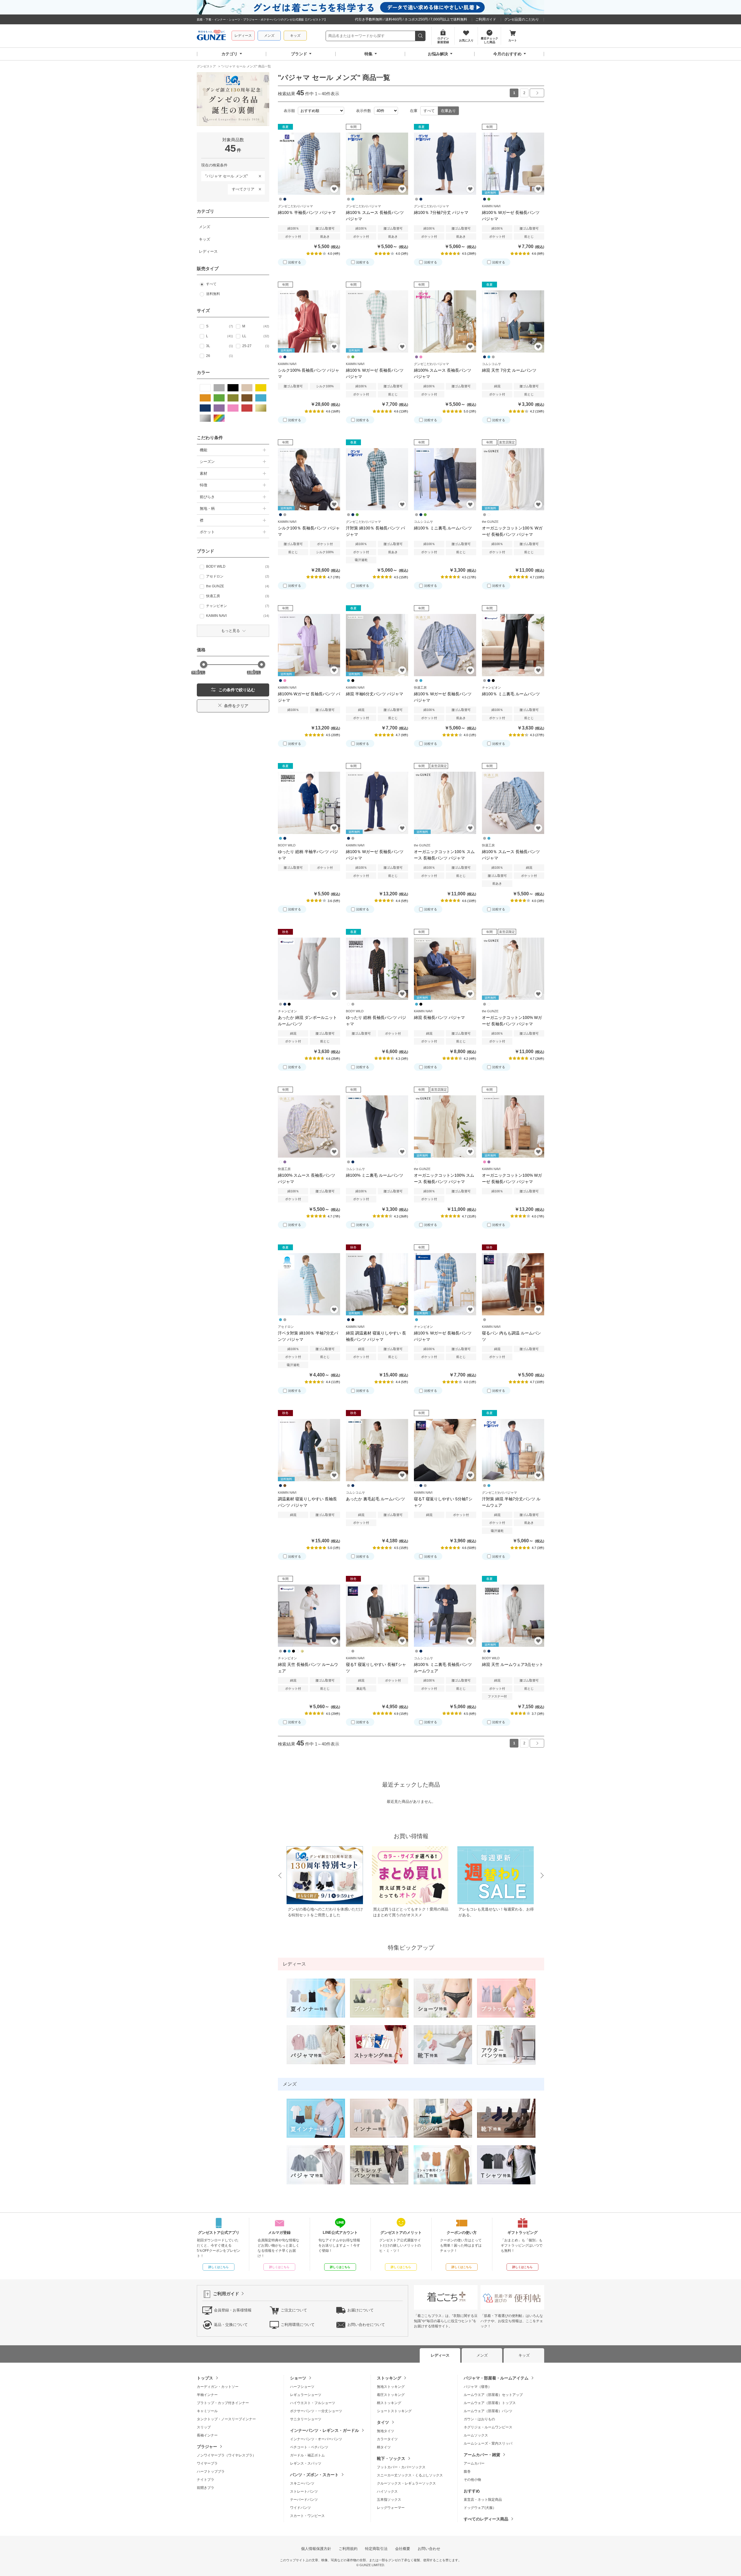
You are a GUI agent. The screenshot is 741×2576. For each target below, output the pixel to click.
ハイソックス (387, 2491)
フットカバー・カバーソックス (401, 2467)
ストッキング (389, 2378)
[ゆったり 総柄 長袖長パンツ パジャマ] (377, 969)
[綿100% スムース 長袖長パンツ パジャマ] (445, 321)
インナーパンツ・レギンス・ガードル (324, 2430)
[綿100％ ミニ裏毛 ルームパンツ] (445, 479)
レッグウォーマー (391, 2508)
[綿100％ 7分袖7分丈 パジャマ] (445, 164)
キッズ (295, 36)
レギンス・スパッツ (306, 2463)
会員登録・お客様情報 (233, 2310)
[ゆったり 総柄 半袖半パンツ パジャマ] (309, 803)
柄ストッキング (389, 2403)
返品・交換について (231, 2325)
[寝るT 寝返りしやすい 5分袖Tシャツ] (445, 1450)
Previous (280, 1876)
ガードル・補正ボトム (307, 2455)
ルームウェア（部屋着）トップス (490, 2403)
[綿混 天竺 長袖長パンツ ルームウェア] (309, 1616)
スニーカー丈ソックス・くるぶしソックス (410, 2475)
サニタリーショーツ (306, 2419)
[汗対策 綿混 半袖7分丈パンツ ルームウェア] (513, 1450)
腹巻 (467, 2472)
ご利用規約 (348, 2549)
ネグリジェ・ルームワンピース (488, 2427)
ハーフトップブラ (211, 2472)
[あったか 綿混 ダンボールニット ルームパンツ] (309, 969)
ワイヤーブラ (207, 2463)
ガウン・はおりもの (479, 2419)
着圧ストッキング (391, 2395)
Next (542, 1876)
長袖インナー (207, 2435)
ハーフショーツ (302, 2387)
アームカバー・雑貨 (482, 2455)
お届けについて (361, 2310)
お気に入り (334, 189)
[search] (420, 36)
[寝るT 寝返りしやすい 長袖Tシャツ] (377, 1616)
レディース (243, 36)
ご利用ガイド (486, 19)
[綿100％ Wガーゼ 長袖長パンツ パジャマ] (445, 645)
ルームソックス (476, 2435)
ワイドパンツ (300, 2508)
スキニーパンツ (302, 2483)
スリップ (204, 2427)
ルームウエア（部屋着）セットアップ (493, 2395)
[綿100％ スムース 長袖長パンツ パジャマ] (377, 164)
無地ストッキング (391, 2387)
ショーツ (298, 2378)
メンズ (269, 36)
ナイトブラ (206, 2480)
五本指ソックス (389, 2500)
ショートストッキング (394, 2411)
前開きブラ (206, 2488)
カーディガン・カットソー (218, 2387)
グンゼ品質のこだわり (522, 19)
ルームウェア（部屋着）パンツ (488, 2411)
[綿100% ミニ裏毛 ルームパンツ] (377, 1126)
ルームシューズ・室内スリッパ (488, 2443)
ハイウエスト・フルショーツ (313, 2403)
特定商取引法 (376, 2549)
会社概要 (403, 2549)
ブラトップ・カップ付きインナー (223, 2403)
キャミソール (207, 2411)
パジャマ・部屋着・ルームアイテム (496, 2378)
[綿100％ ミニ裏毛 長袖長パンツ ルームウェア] (445, 1616)
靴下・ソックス (391, 2458)
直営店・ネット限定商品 (483, 2500)
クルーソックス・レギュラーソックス (406, 2483)
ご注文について (294, 2310)
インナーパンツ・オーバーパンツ (316, 2439)
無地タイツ (386, 2431)
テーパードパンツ (304, 2500)
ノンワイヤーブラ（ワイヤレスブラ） (226, 2455)
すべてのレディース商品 (486, 2519)
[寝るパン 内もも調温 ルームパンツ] (513, 1284)
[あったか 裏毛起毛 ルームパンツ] (377, 1450)
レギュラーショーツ (306, 2395)
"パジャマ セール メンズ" (225, 175)
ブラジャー (207, 2447)
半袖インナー (207, 2395)
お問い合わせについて (366, 2325)
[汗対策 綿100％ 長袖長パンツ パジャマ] (377, 479)
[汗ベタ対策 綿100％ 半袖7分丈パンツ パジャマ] (309, 1284)
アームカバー (474, 2463)
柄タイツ (384, 2447)
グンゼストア (211, 36)
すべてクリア (243, 189)
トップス (205, 2378)
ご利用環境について (298, 2325)
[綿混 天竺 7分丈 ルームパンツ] (513, 321)
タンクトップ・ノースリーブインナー (226, 2419)
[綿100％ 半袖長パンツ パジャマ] (309, 164)
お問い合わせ (429, 2549)
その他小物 (472, 2480)
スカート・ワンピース (307, 2516)
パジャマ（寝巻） (478, 2387)
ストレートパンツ (304, 2491)
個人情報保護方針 (316, 2549)
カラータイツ (387, 2439)
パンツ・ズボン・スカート (314, 2475)
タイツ (383, 2422)
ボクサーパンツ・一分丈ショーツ (316, 2411)
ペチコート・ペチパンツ (309, 2447)
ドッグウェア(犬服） (480, 2508)
